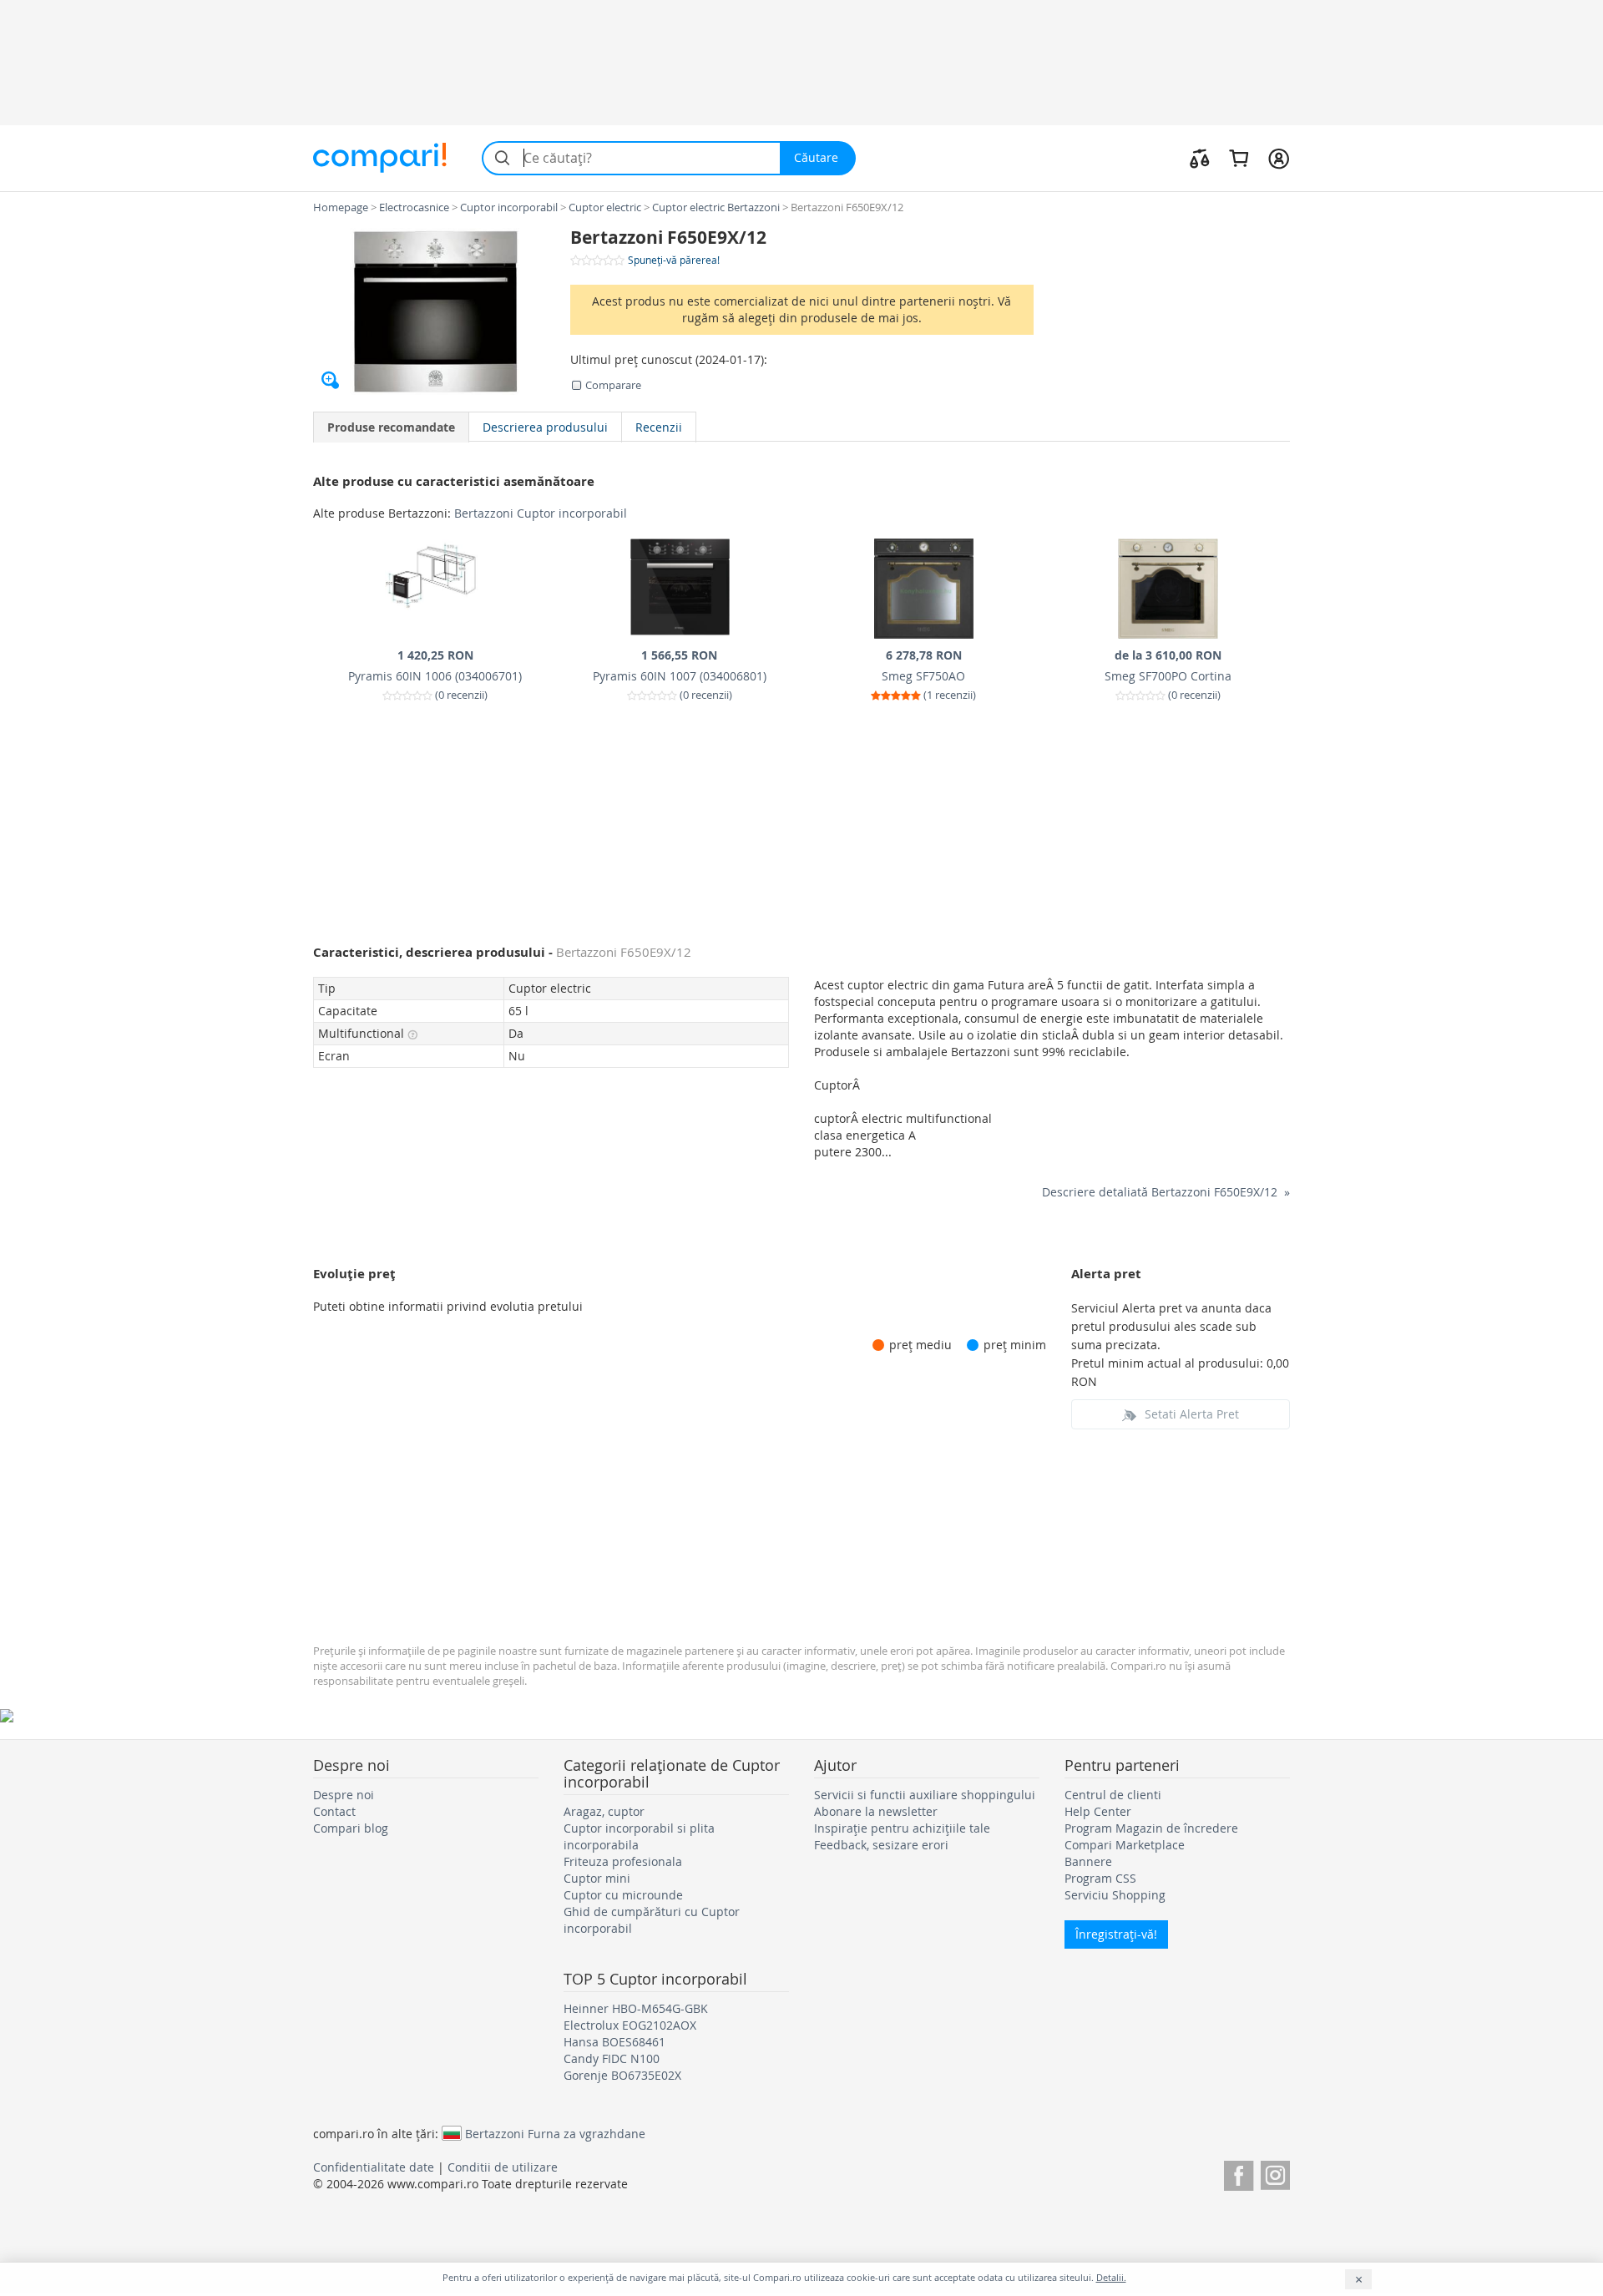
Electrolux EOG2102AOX (630, 2025)
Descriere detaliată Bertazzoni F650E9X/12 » (1166, 1192)
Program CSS (1100, 1878)
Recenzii (659, 427)
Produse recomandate (391, 427)
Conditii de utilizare (503, 2167)
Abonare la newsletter (876, 1811)
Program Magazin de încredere (1151, 1828)
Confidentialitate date (374, 2167)
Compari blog (351, 1828)
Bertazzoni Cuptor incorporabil (541, 513)
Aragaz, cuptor (604, 1811)
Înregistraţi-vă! (1116, 1934)
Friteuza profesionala (623, 1861)
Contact (334, 1811)
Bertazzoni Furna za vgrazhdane (555, 2133)
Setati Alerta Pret (1192, 1414)
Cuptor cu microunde (623, 1895)
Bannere (1088, 1861)
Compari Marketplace (1125, 1845)
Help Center (1098, 1811)
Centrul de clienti (1113, 1795)
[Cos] (1239, 158)
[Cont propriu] (1279, 158)
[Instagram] (1275, 2173)
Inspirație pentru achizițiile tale (902, 1828)
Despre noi (344, 1795)
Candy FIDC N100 (612, 2058)
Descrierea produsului (545, 427)
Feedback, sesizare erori (881, 1845)
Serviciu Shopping (1115, 1895)
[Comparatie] (1200, 158)
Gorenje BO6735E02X (622, 2075)
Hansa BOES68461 (614, 2042)
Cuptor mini (597, 1878)
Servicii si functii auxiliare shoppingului (925, 1795)
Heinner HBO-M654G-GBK (636, 2008)
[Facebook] (1239, 2173)
